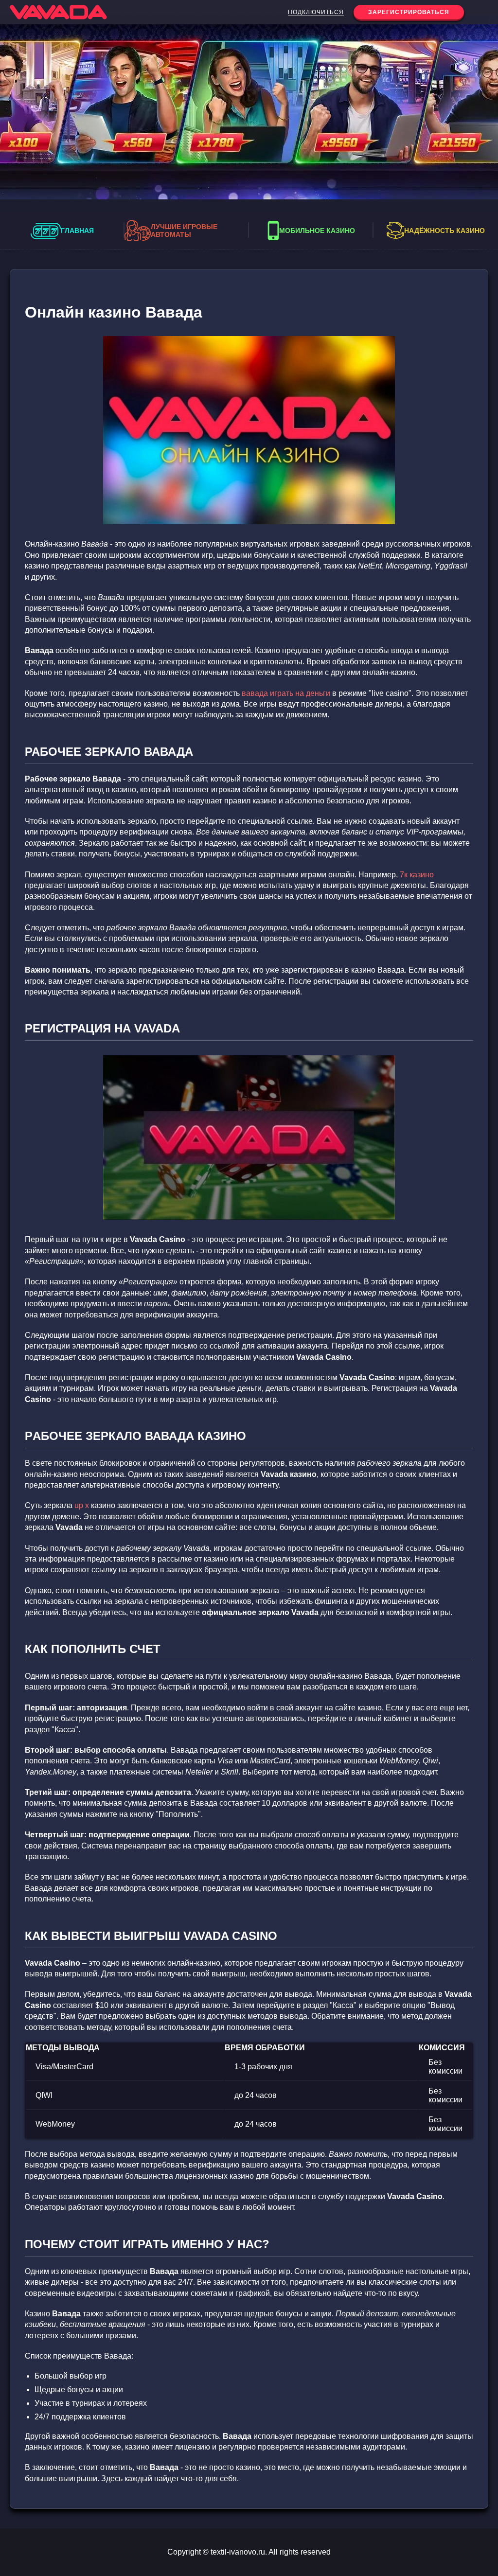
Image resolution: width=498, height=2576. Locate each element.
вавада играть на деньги (286, 693)
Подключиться (316, 12)
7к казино (417, 875)
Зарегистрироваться (409, 12)
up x (82, 1505)
